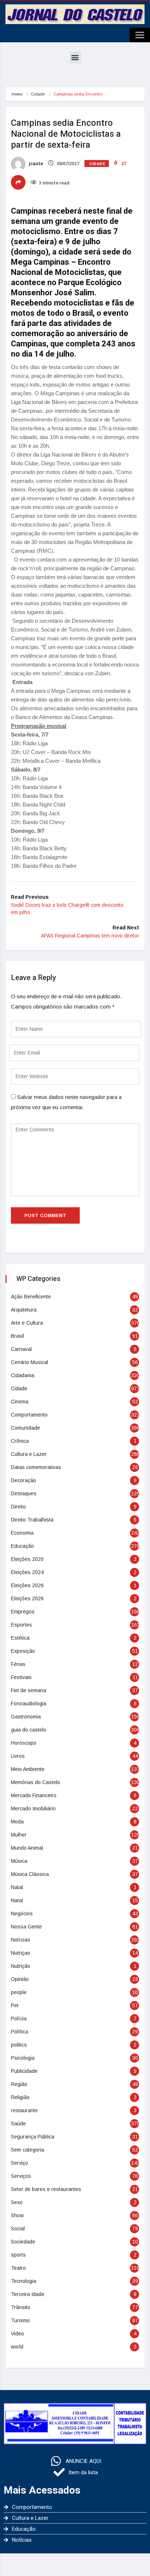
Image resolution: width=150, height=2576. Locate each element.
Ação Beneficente (31, 1297)
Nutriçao (21, 1953)
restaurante (24, 2110)
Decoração (23, 1480)
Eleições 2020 (27, 1559)
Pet (15, 2005)
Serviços (21, 2176)
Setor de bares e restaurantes (46, 2189)
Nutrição (21, 1966)
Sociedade (23, 2242)
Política (19, 2032)
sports (18, 2255)
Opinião (20, 1979)
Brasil (17, 1336)
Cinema (20, 1402)
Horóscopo (24, 1743)
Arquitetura (24, 1310)
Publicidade (24, 2071)
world (17, 2347)
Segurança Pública (33, 2137)
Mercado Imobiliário (33, 1808)
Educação (22, 1546)
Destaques (24, 1493)
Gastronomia (26, 1717)
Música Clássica (30, 1874)
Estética (20, 1638)
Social (18, 2229)
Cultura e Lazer (29, 1454)
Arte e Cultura (27, 1323)
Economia (22, 1533)
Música (19, 1861)
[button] (75, 57)
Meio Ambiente (28, 1769)
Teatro (18, 2268)
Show (17, 2215)
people (19, 1992)
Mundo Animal (27, 1848)
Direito (18, 1507)
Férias (18, 1664)
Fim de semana (29, 1690)
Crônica (20, 1441)
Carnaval (21, 1349)
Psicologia (23, 2058)
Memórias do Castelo (35, 1782)
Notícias (21, 1940)
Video (17, 2334)
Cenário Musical (29, 1362)
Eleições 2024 (27, 1572)
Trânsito (21, 2307)
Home (17, 94)
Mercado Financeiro (34, 1795)
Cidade (38, 94)
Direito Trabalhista (32, 1520)
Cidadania (23, 1375)
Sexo (17, 2202)
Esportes (21, 1625)
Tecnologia (23, 2281)
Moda (17, 1822)
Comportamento (29, 1415)
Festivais (21, 1677)
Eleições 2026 (27, 1585)
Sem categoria (27, 2150)
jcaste (35, 164)
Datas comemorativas (36, 1467)
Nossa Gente (26, 1927)
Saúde (18, 2124)
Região (19, 2084)
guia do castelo (29, 1730)
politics (19, 2045)
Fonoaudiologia (29, 1703)
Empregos (23, 1612)
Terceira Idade (28, 2294)
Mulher (19, 1835)
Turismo (20, 2320)
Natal (17, 1887)
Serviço (19, 2163)
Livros (18, 1756)
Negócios (22, 1913)
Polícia (19, 2019)
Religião (20, 2097)
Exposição (23, 1651)
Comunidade (25, 1428)
